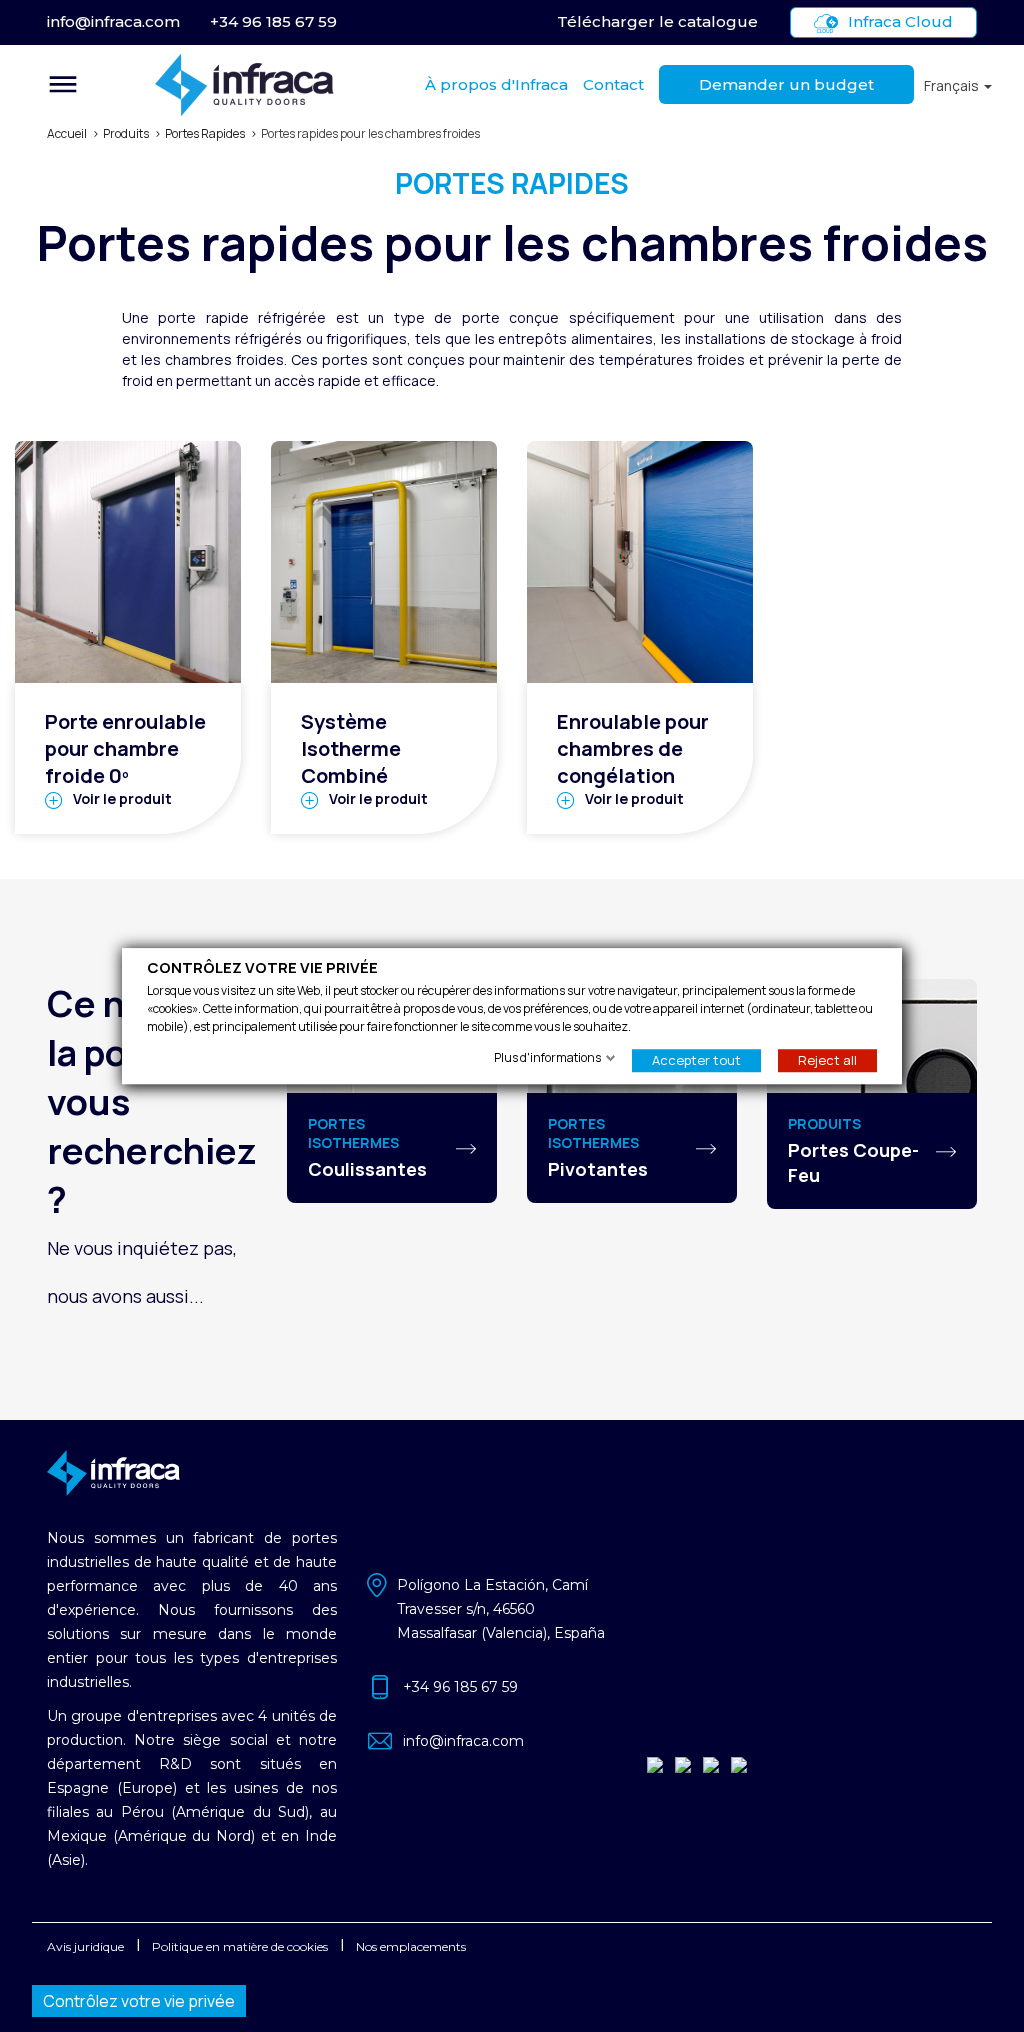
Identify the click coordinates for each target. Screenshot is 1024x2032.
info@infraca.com (113, 21)
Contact (613, 84)
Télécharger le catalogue (657, 21)
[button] (958, 85)
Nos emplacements (411, 1946)
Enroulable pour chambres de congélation (633, 748)
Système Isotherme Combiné (351, 748)
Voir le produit (122, 798)
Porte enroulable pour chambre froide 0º (125, 748)
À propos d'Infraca (496, 84)
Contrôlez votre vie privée (139, 2001)
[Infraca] (244, 85)
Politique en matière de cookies (240, 1946)
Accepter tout (696, 1060)
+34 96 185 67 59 (273, 21)
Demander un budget (786, 84)
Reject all (827, 1060)
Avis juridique (85, 1946)
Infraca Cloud (900, 21)
